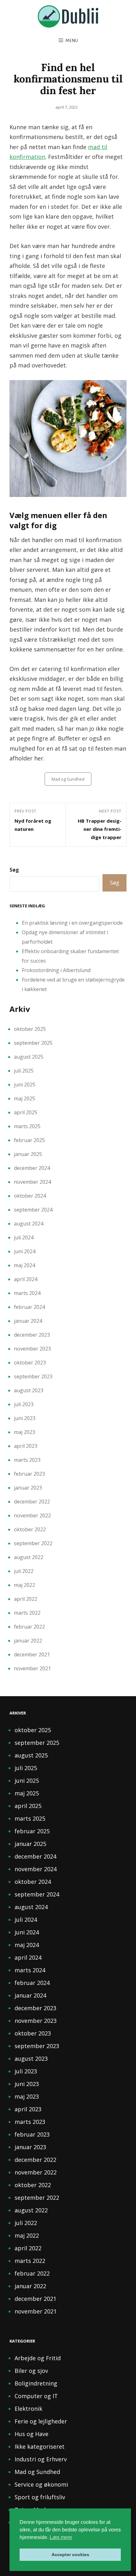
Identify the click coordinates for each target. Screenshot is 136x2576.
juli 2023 (24, 1404)
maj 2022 (25, 1585)
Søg (14, 870)
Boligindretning (36, 2383)
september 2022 (33, 1543)
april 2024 (26, 1279)
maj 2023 (25, 1432)
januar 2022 (28, 1641)
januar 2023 (28, 1488)
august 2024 (29, 1224)
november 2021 (32, 1668)
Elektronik (28, 2409)
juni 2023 (25, 1418)
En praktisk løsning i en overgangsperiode (72, 923)
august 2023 (29, 1390)
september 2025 (33, 1043)
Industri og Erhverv (41, 2459)
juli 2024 (24, 1237)
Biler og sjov (31, 2371)
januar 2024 (28, 1321)
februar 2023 (29, 1474)
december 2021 (32, 1654)
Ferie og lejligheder (41, 2421)
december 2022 (32, 1502)
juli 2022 (24, 1571)
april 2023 (26, 1446)
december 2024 (32, 1168)
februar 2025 (29, 1140)
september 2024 (33, 1210)
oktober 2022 (30, 1529)
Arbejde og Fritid (38, 2358)
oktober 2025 (30, 1029)
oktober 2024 (30, 1196)
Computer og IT (36, 2396)
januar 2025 (28, 1154)
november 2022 (32, 1515)
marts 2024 (27, 1293)
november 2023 (32, 1349)
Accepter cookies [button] (70, 2555)
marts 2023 (27, 1460)
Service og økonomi (41, 2484)
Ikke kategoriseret (40, 2446)
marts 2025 (27, 1126)
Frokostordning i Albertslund (56, 970)
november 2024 (32, 1182)
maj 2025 (25, 1098)
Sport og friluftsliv (40, 2497)
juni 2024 (25, 1251)
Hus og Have (31, 2434)
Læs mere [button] (61, 2537)
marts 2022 (27, 1613)
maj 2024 (25, 1265)
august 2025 (29, 1057)
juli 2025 (24, 1071)
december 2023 (32, 1335)
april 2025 (26, 1112)
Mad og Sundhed (68, 779)
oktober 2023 (30, 1363)
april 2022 (26, 1599)
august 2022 (29, 1557)
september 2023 (33, 1376)
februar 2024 (29, 1307)
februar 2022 (29, 1627)
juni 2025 (25, 1085)
